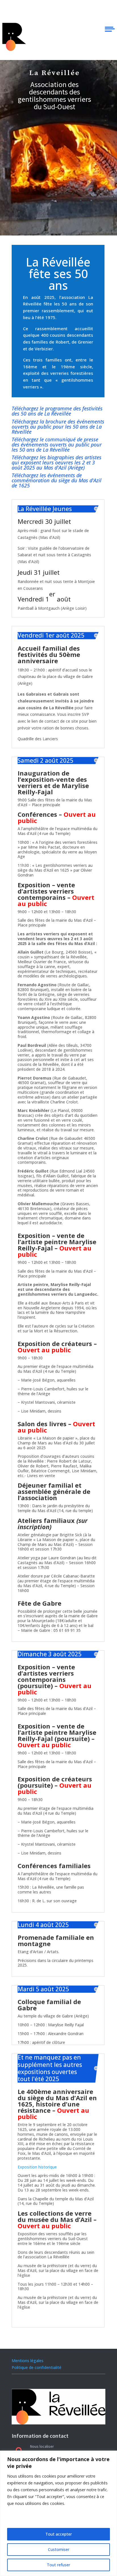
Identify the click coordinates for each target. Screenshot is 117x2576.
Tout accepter (59, 2534)
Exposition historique (37, 2167)
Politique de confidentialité (36, 2367)
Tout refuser (58, 2565)
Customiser (59, 2549)
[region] (58, 2513)
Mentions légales (28, 2361)
